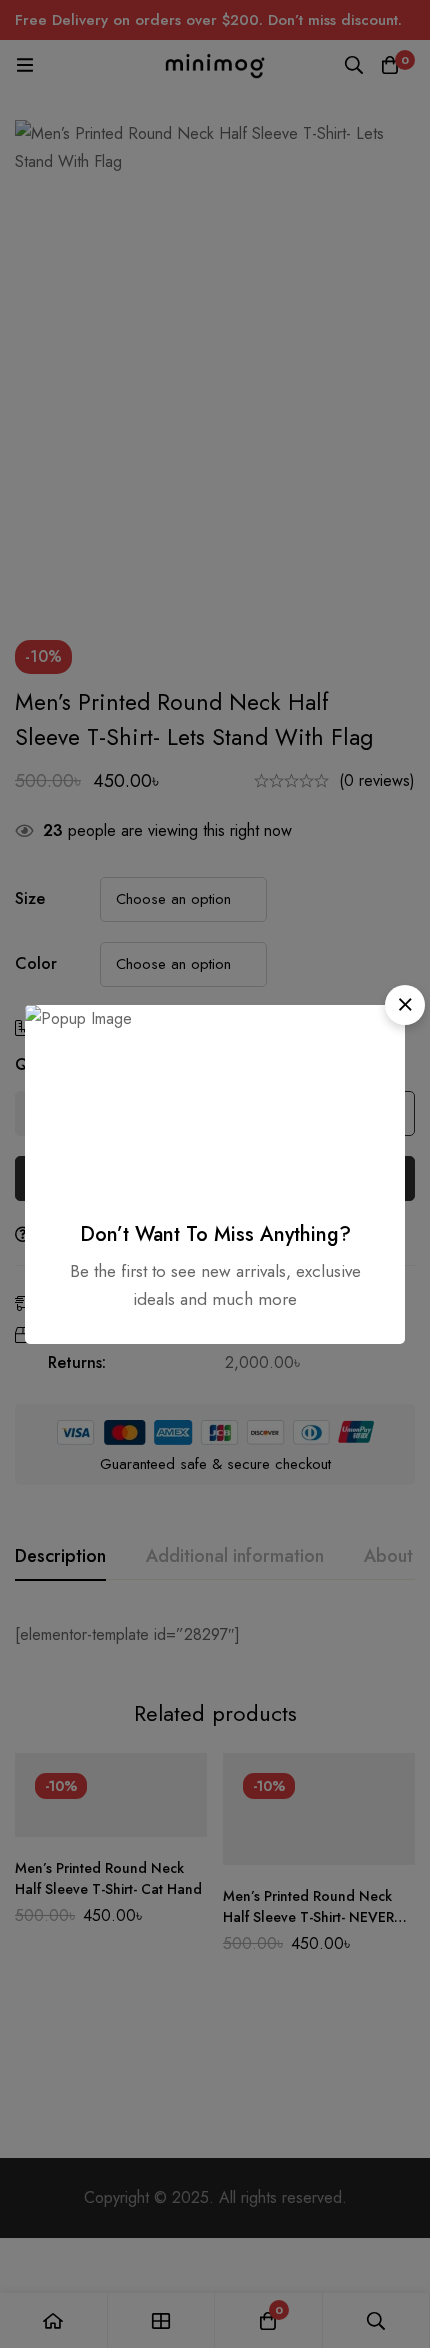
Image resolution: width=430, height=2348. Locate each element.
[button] (405, 1005)
